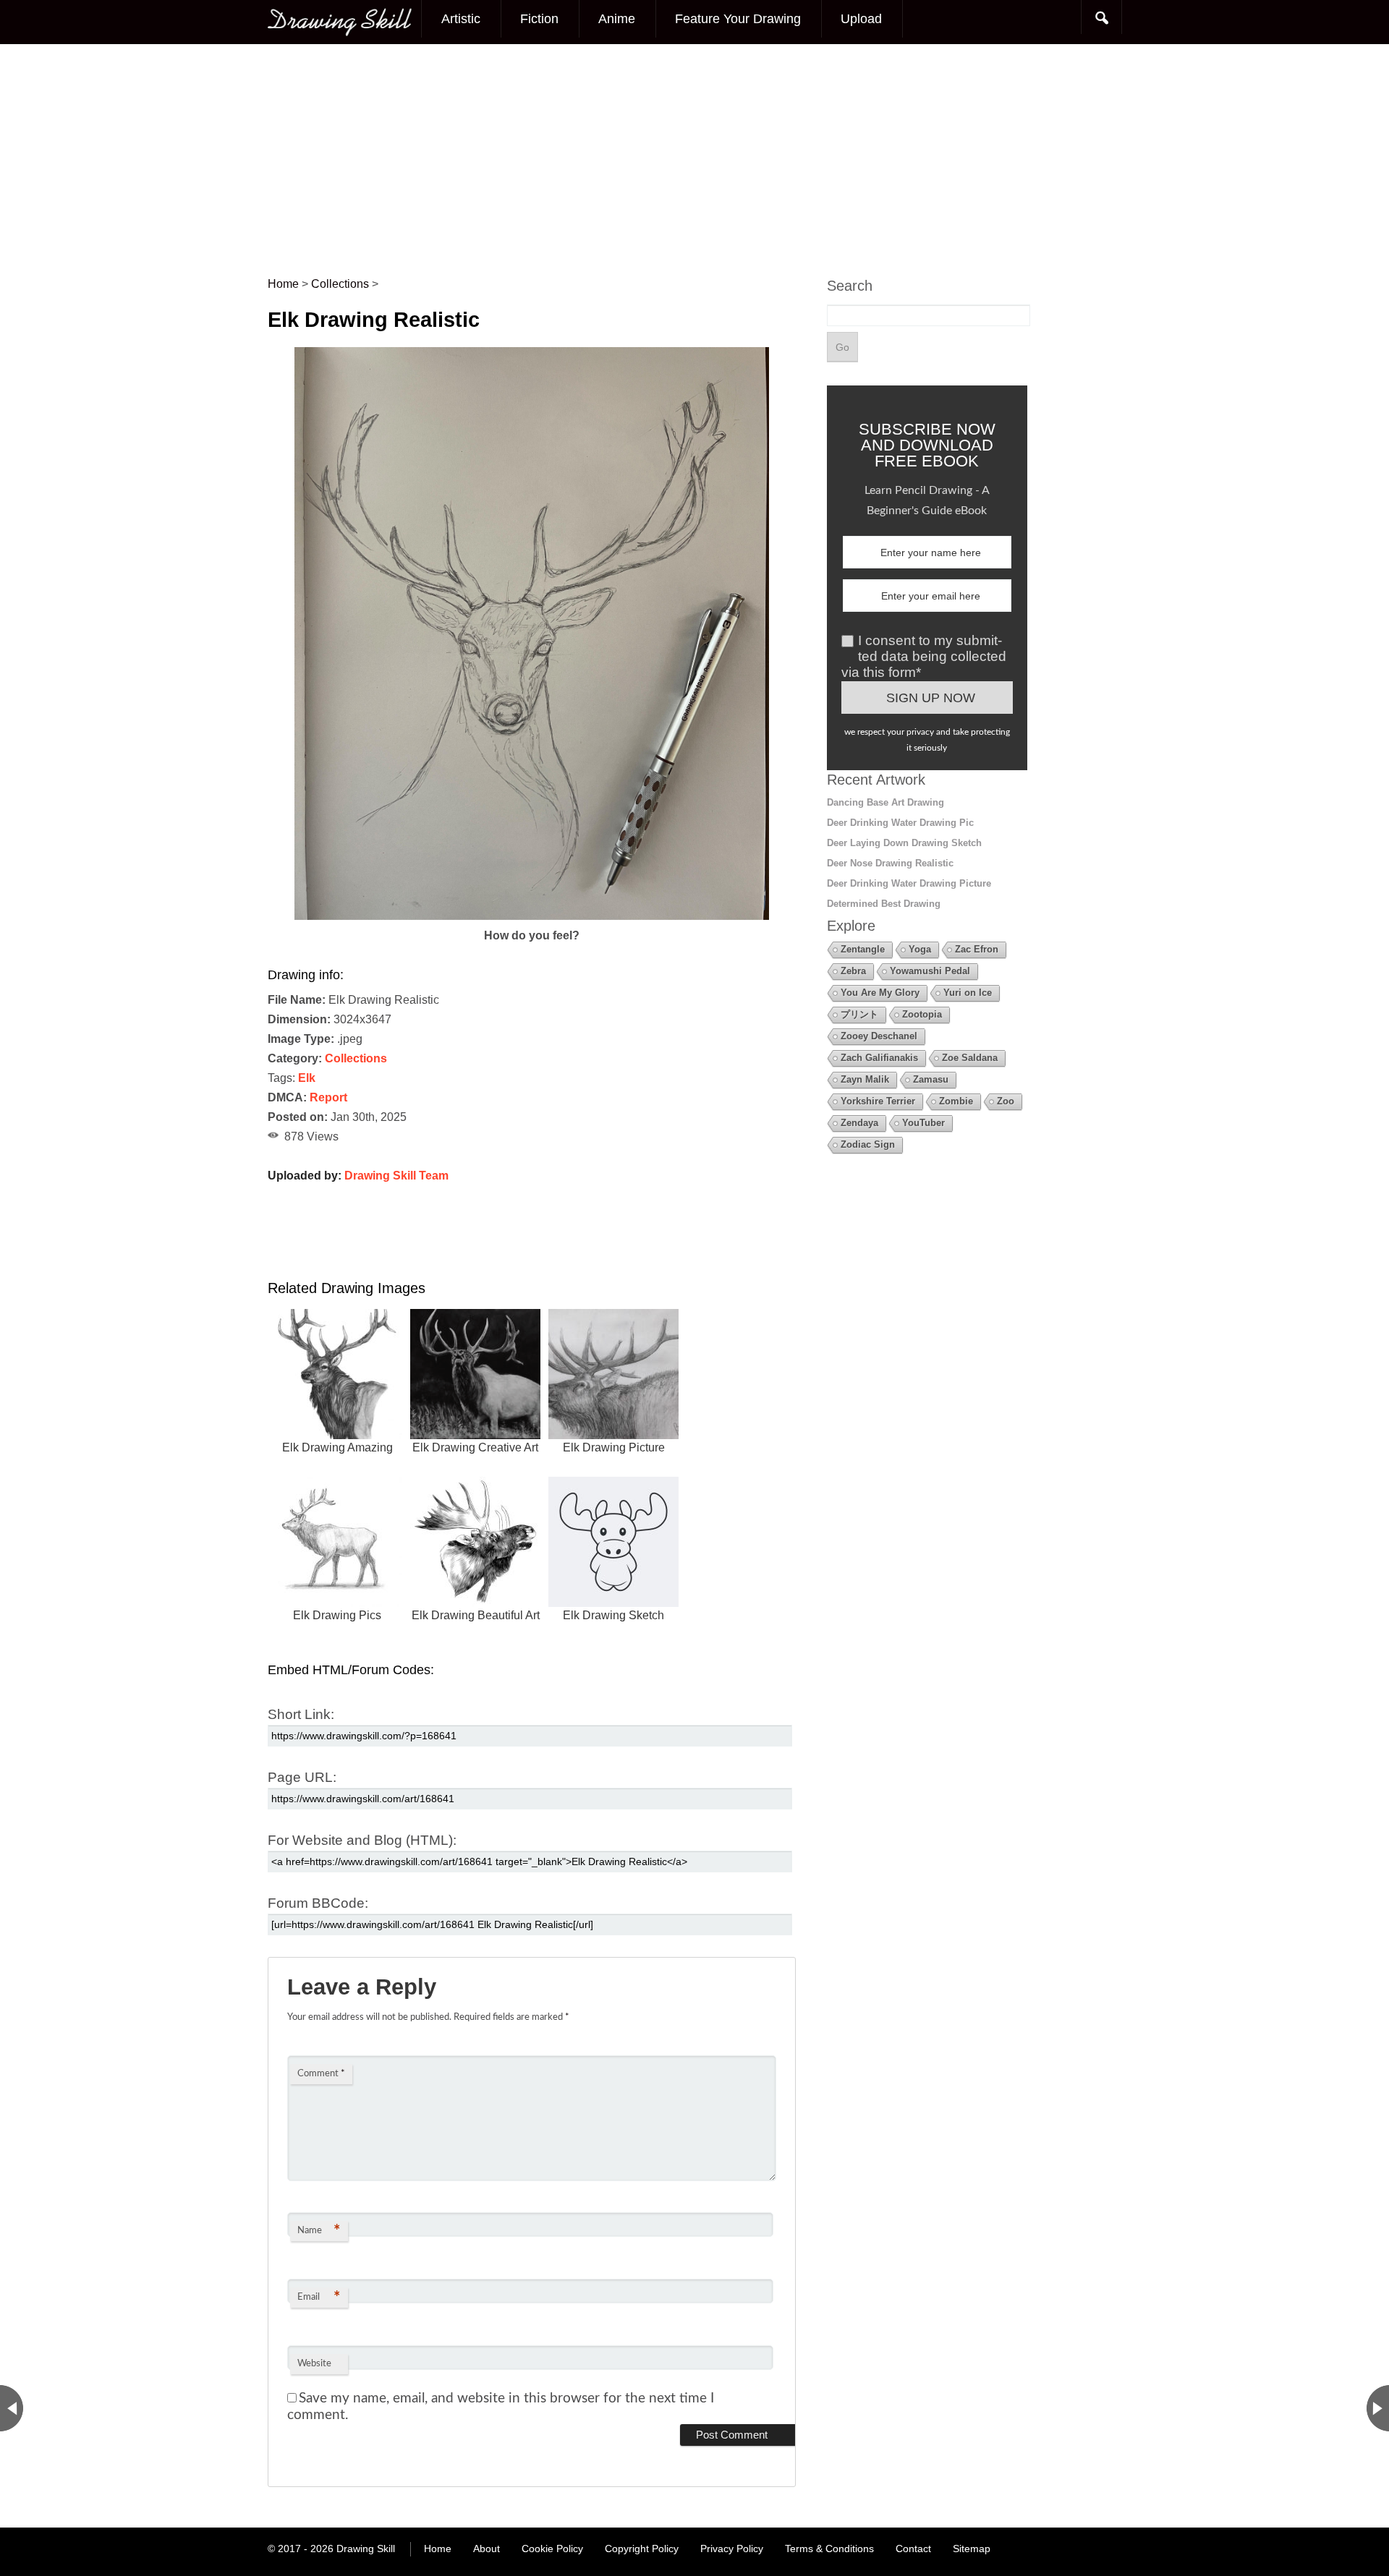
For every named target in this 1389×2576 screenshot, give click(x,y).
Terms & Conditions (829, 2549)
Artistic (461, 19)
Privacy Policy (732, 2549)
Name (319, 2231)
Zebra (853, 971)
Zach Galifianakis (879, 1058)
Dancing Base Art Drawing (885, 802)
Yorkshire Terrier (878, 1101)
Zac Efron (977, 949)
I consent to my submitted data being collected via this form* (924, 656)
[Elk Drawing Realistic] (532, 916)
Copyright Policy (642, 2549)
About (487, 2549)
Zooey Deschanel (879, 1036)
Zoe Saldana (970, 1058)
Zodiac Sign (868, 1144)
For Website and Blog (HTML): (362, 1840)
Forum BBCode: (318, 1903)
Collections (356, 1058)
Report (328, 1097)
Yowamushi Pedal (930, 971)
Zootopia (922, 1014)
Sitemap (972, 2549)
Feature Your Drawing (738, 19)
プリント (859, 1014)
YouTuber (923, 1123)
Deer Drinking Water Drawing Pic (900, 823)
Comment (321, 2074)
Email (319, 2298)
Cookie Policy (552, 2549)
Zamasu (931, 1079)
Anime (617, 19)
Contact (913, 2549)
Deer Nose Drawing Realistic (890, 863)
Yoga (920, 949)
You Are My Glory (880, 993)
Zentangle (863, 949)
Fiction (539, 19)
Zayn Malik (865, 1079)
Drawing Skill (366, 2549)
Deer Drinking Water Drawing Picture (909, 883)
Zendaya (859, 1123)
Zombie (956, 1101)
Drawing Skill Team (396, 1176)
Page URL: (302, 1777)
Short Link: (301, 1714)
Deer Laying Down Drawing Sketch (904, 843)
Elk (307, 1078)
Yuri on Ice (968, 993)
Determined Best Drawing (884, 904)
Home (438, 2549)
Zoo (1006, 1101)
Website (314, 2364)
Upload (861, 19)
